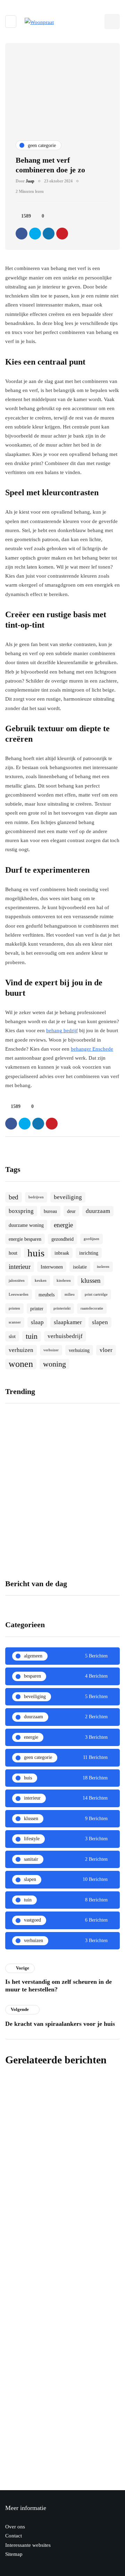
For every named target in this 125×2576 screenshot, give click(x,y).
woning (55, 1364)
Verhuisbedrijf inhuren (32, 1493)
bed (14, 1197)
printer (37, 1309)
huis (36, 1253)
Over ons (15, 2527)
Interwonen (52, 1267)
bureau (50, 1211)
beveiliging (68, 1197)
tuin (32, 1336)
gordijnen (91, 1239)
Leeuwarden (19, 1294)
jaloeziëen (17, 1281)
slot (12, 1336)
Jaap (30, 181)
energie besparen (25, 1239)
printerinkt (62, 1308)
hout (13, 1253)
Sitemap (14, 2554)
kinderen (64, 1281)
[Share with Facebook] (22, 234)
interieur (20, 1267)
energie (63, 1225)
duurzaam (98, 1211)
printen (14, 1308)
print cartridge (96, 1294)
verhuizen (21, 1350)
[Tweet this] (35, 234)
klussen (91, 1281)
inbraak (62, 1253)
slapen (100, 1322)
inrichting (89, 1253)
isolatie (80, 1267)
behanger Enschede (92, 1049)
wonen (21, 1364)
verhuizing (79, 1350)
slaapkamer (68, 1322)
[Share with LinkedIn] (49, 234)
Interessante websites (28, 2545)
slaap (37, 1322)
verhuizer (51, 1350)
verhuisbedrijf (65, 1336)
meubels (47, 1295)
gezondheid (62, 1239)
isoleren (103, 1267)
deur (71, 1211)
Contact (14, 2536)
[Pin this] (62, 234)
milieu (70, 1294)
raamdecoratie (92, 1308)
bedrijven (36, 1197)
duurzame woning (26, 1225)
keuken (41, 1281)
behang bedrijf (62, 1030)
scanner (15, 1322)
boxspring (21, 1211)
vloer (106, 1350)
